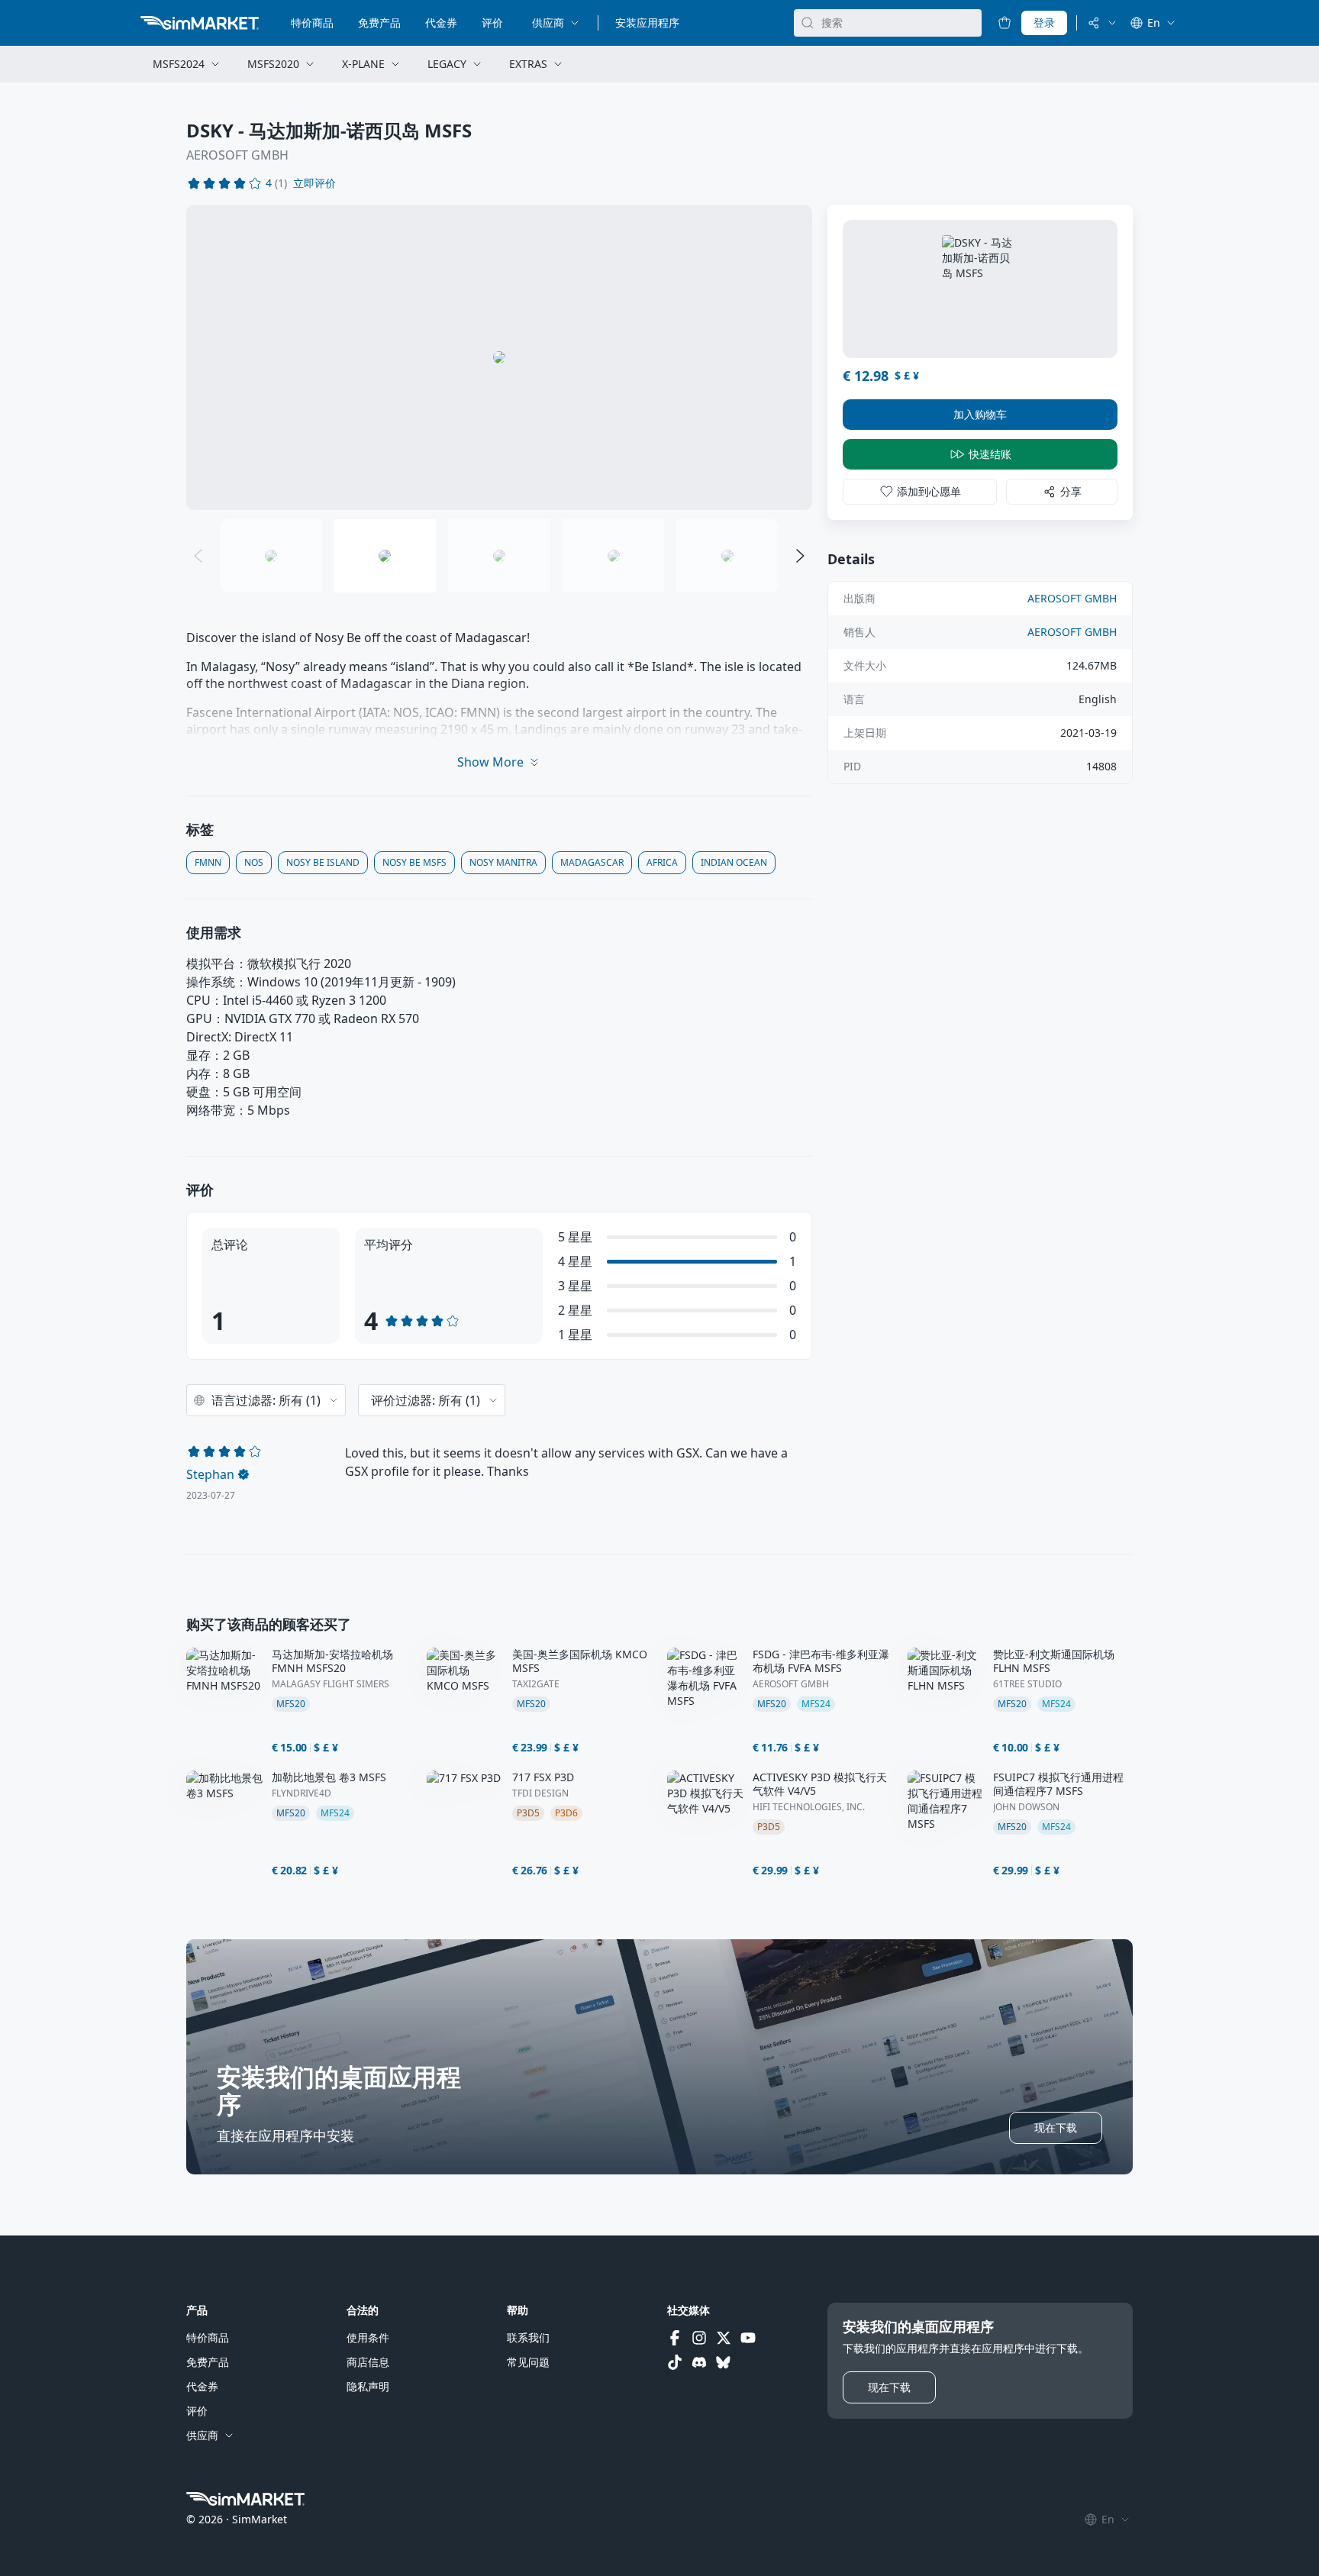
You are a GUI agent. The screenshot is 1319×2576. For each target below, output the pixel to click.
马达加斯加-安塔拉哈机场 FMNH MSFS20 (332, 1661)
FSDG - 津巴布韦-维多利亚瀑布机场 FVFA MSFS (821, 1661)
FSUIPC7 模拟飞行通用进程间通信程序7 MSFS (1058, 1784)
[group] (499, 357)
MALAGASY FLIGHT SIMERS (331, 1684)
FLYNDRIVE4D (302, 1793)
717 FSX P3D (543, 1777)
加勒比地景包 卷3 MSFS (329, 1777)
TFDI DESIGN (540, 1793)
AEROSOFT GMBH (237, 155)
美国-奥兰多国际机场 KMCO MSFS (580, 1661)
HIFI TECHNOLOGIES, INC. (809, 1807)
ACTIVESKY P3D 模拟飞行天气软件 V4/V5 (820, 1784)
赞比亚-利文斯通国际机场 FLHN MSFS (1054, 1661)
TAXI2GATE (536, 1684)
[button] (314, 183)
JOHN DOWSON (1026, 1807)
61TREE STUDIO (1027, 1684)
